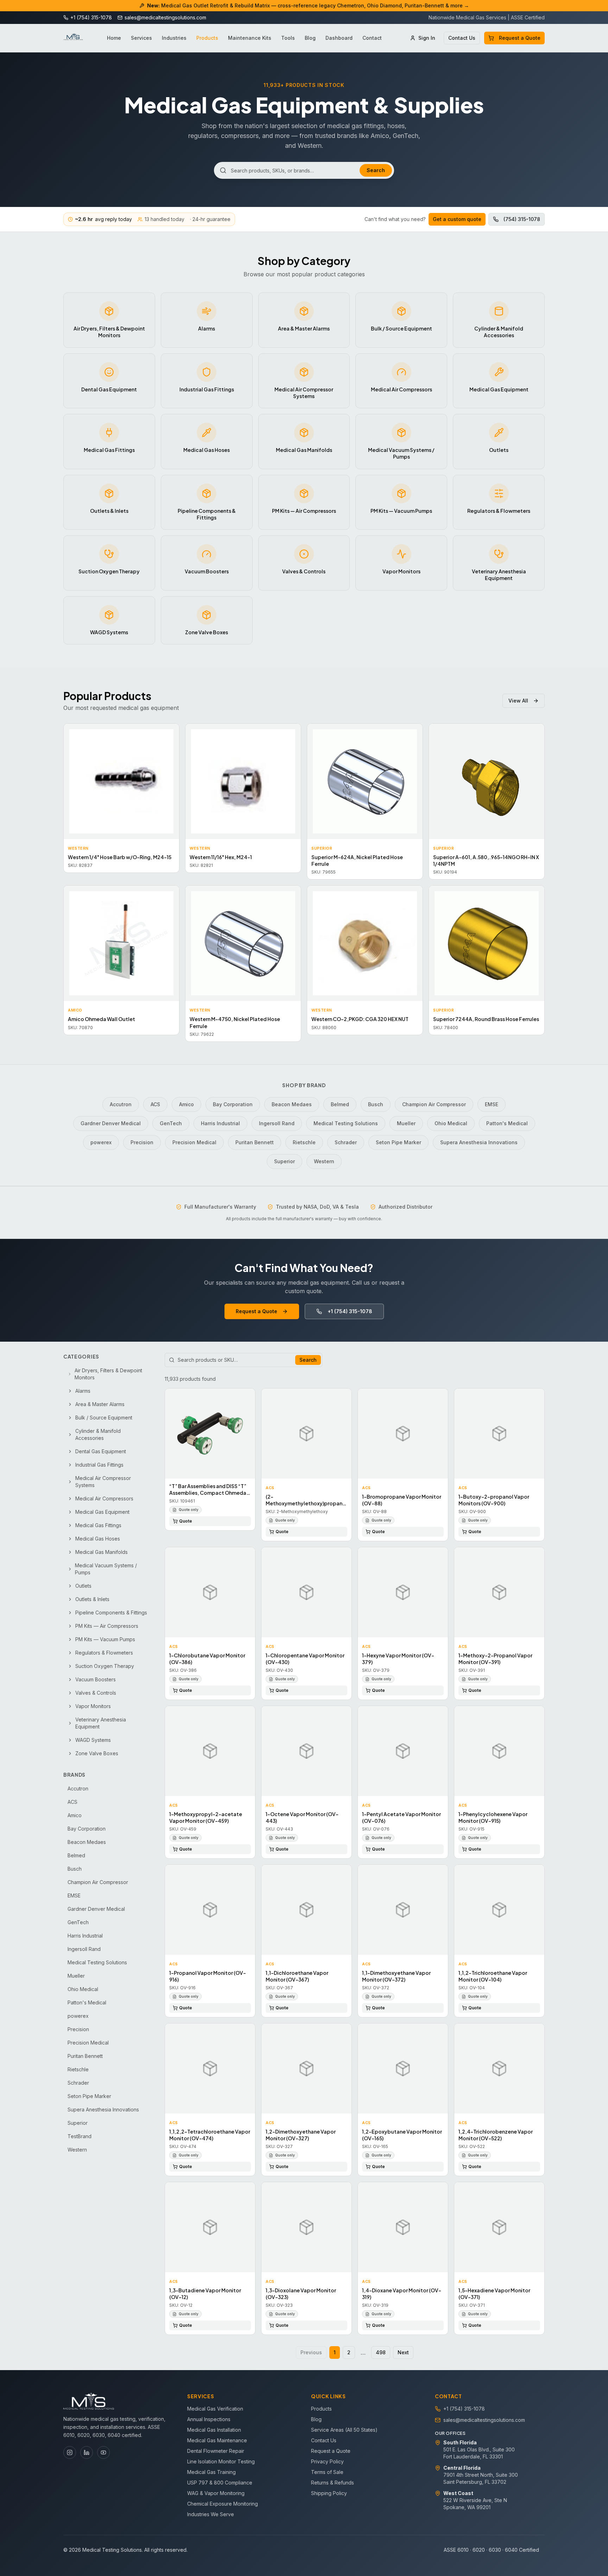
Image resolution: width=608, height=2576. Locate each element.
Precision (142, 1142)
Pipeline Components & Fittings (111, 1613)
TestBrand (80, 2136)
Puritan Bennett (255, 1142)
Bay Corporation (233, 1104)
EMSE (492, 1104)
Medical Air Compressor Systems (103, 1482)
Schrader (346, 1142)
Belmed (340, 1104)
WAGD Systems (93, 1740)
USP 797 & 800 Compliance (220, 2483)
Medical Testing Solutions (346, 1123)
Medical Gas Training (211, 2472)
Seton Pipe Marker (398, 1142)
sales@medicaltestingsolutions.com (484, 2420)
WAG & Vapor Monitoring (216, 2493)
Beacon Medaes (292, 1104)
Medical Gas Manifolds (102, 1552)
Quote (186, 1521)
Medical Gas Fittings (98, 1525)
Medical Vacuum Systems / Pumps (106, 1569)
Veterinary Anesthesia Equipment (101, 1723)
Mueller (406, 1123)
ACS (155, 1104)
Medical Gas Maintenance (217, 2440)
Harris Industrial (220, 1123)
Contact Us (462, 38)
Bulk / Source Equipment (104, 1418)
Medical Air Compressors (104, 1498)
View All (518, 701)
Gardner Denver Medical (111, 1123)
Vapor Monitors (93, 1706)
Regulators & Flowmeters (104, 1653)
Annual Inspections (209, 2419)
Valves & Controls (96, 1693)
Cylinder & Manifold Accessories (98, 1434)
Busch (376, 1104)
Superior (284, 1161)
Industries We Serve (211, 2514)
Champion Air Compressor (434, 1104)
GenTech (171, 1123)
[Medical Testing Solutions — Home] (73, 38)
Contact (372, 38)
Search (376, 170)
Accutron (121, 1104)
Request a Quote (520, 38)
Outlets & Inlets (92, 1599)
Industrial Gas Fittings (99, 1465)
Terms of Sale (327, 2472)
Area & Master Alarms (100, 1404)
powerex (101, 1142)
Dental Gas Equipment (101, 1451)
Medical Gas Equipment (102, 1512)
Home (114, 38)
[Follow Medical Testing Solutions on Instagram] (70, 2452)
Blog (310, 38)
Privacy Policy (327, 2461)
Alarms (83, 1391)
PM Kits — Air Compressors (107, 1626)
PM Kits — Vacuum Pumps (105, 1639)
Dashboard (339, 38)
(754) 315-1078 (522, 219)
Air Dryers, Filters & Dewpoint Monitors (108, 1374)
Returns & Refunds (332, 2483)
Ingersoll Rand (277, 1123)
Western (324, 1161)
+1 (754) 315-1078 (350, 1311)
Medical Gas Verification (215, 2409)
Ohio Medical (451, 1123)
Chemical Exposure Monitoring (223, 2504)
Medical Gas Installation (214, 2430)
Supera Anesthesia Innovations (479, 1142)
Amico (186, 1104)
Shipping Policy (329, 2493)
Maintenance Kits (250, 38)
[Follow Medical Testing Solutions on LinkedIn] (87, 2452)
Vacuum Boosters (96, 1679)
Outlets (83, 1586)
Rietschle (304, 1142)
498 (381, 2352)
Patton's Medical (507, 1123)
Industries (174, 38)
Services (141, 38)
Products (207, 38)
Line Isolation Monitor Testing (221, 2461)
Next (403, 2352)
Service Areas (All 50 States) (344, 2430)
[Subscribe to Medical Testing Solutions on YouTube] (103, 2452)
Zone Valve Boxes (97, 1753)
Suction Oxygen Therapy (105, 1666)
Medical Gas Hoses (98, 1539)
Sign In (427, 38)
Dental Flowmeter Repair (216, 2451)
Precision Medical (194, 1142)
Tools (288, 38)
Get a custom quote (457, 219)
